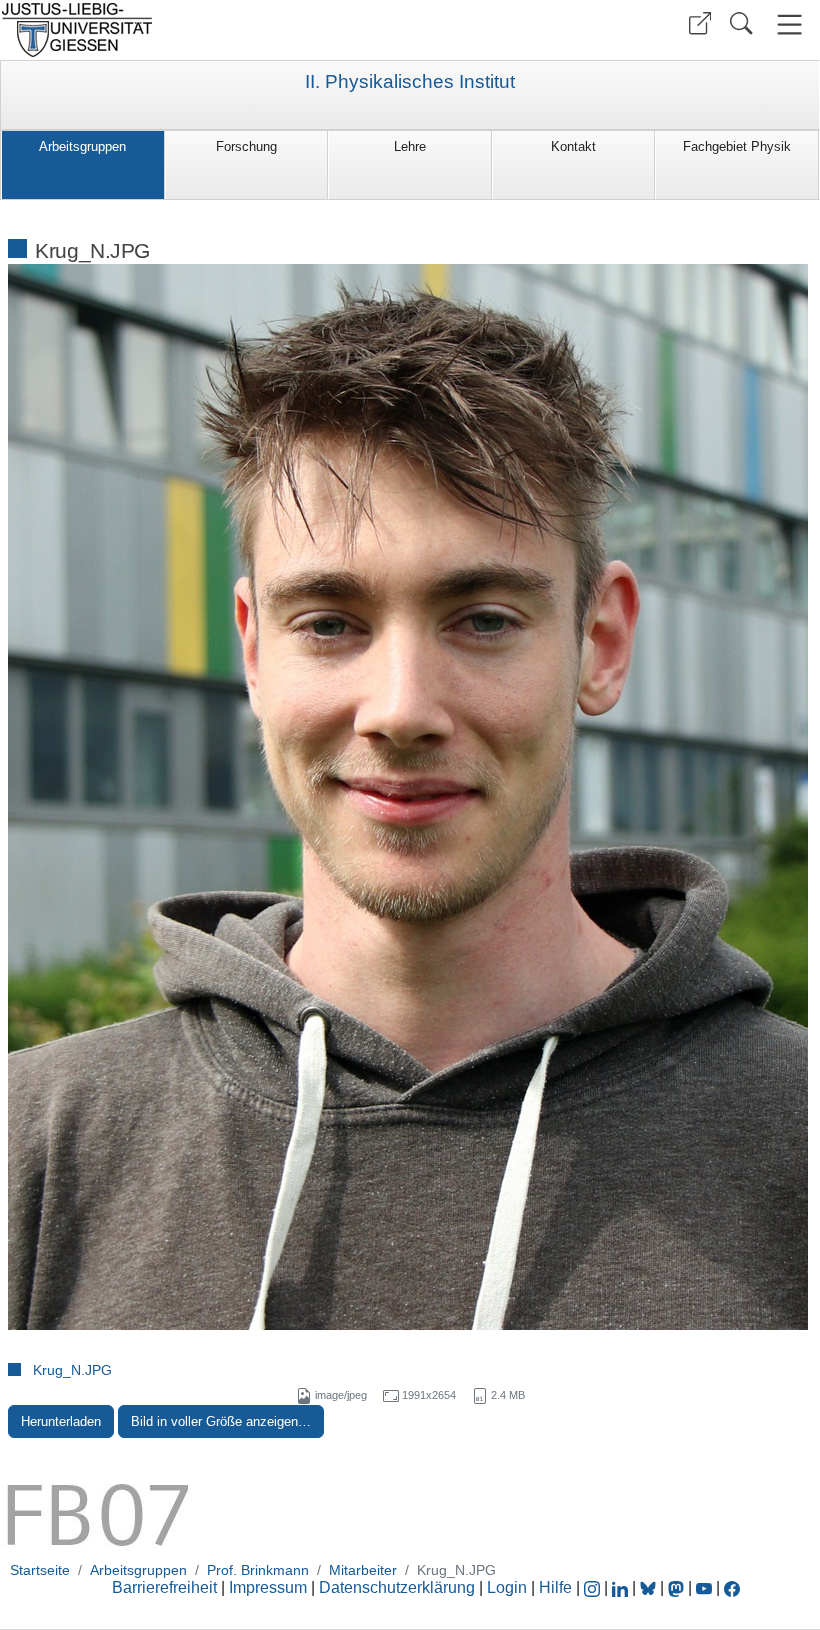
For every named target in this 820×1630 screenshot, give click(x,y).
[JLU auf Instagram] (594, 1587)
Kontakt (573, 146)
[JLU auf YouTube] (704, 1587)
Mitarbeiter (363, 1570)
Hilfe (555, 1587)
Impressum (268, 1587)
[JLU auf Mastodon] (678, 1587)
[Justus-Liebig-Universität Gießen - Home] (202, 30)
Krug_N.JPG (72, 1370)
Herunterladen (61, 1421)
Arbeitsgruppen (82, 146)
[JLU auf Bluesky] (650, 1587)
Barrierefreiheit (164, 1587)
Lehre (410, 146)
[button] (700, 23)
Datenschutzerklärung (397, 1587)
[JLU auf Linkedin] (622, 1587)
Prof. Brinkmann (258, 1570)
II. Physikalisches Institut (410, 82)
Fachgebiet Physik (737, 146)
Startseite (40, 1570)
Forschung (246, 146)
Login (509, 1587)
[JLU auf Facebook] (732, 1587)
